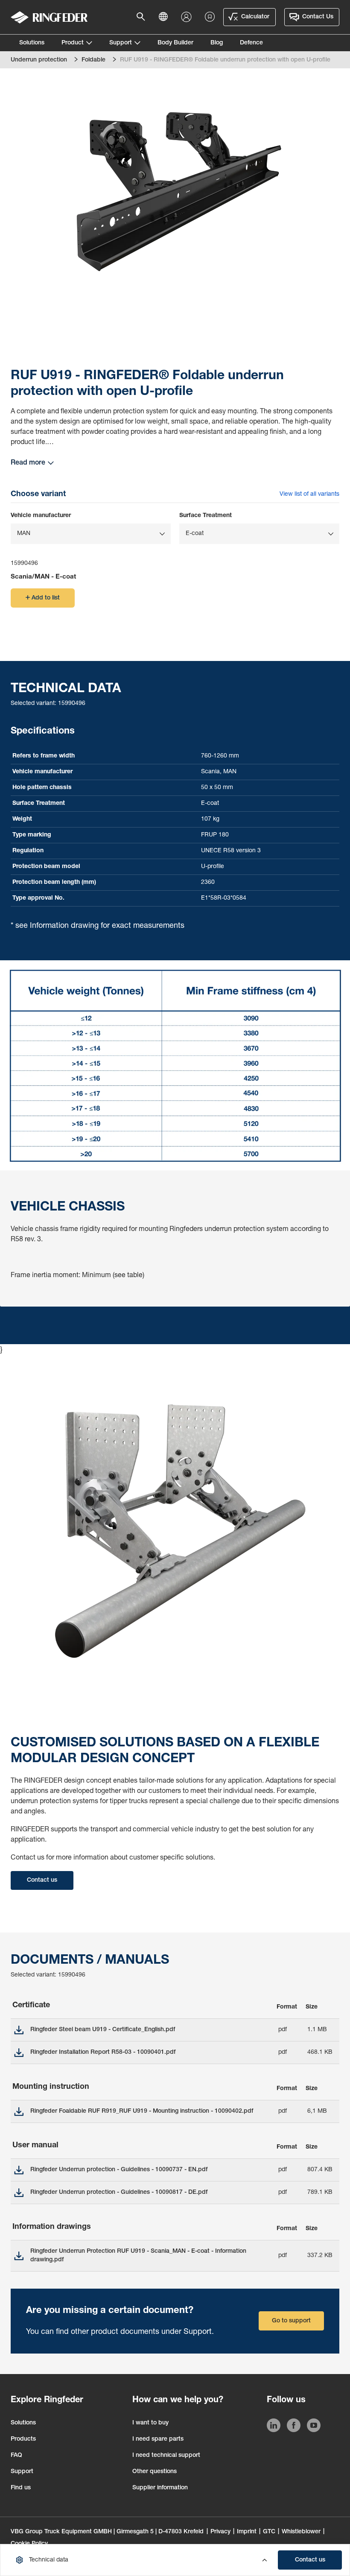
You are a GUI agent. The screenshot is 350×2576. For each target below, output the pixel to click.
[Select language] (166, 17)
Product (73, 43)
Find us (21, 2488)
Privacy (220, 2532)
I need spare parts (158, 2439)
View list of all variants (309, 494)
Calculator (255, 17)
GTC (269, 2532)
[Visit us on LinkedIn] (274, 2427)
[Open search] (143, 17)
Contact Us (318, 17)
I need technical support (166, 2456)
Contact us (310, 2560)
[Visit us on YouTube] (314, 2427)
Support (121, 43)
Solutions (32, 43)
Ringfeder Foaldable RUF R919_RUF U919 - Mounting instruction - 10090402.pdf (142, 2111)
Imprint (247, 2532)
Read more (28, 463)
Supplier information (160, 2488)
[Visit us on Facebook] (294, 2427)
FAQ (16, 2456)
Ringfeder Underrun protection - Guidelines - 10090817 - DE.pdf (119, 2193)
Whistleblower (301, 2532)
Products (23, 2439)
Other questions (155, 2472)
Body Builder (175, 43)
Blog (217, 43)
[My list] (210, 17)
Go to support (291, 2321)
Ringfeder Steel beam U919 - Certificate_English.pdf (103, 2030)
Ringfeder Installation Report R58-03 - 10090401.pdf (103, 2053)
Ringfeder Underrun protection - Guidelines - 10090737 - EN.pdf (119, 2170)
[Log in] (188, 17)
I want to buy (150, 2423)
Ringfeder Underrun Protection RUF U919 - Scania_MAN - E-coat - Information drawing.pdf (138, 2256)
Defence (251, 43)
